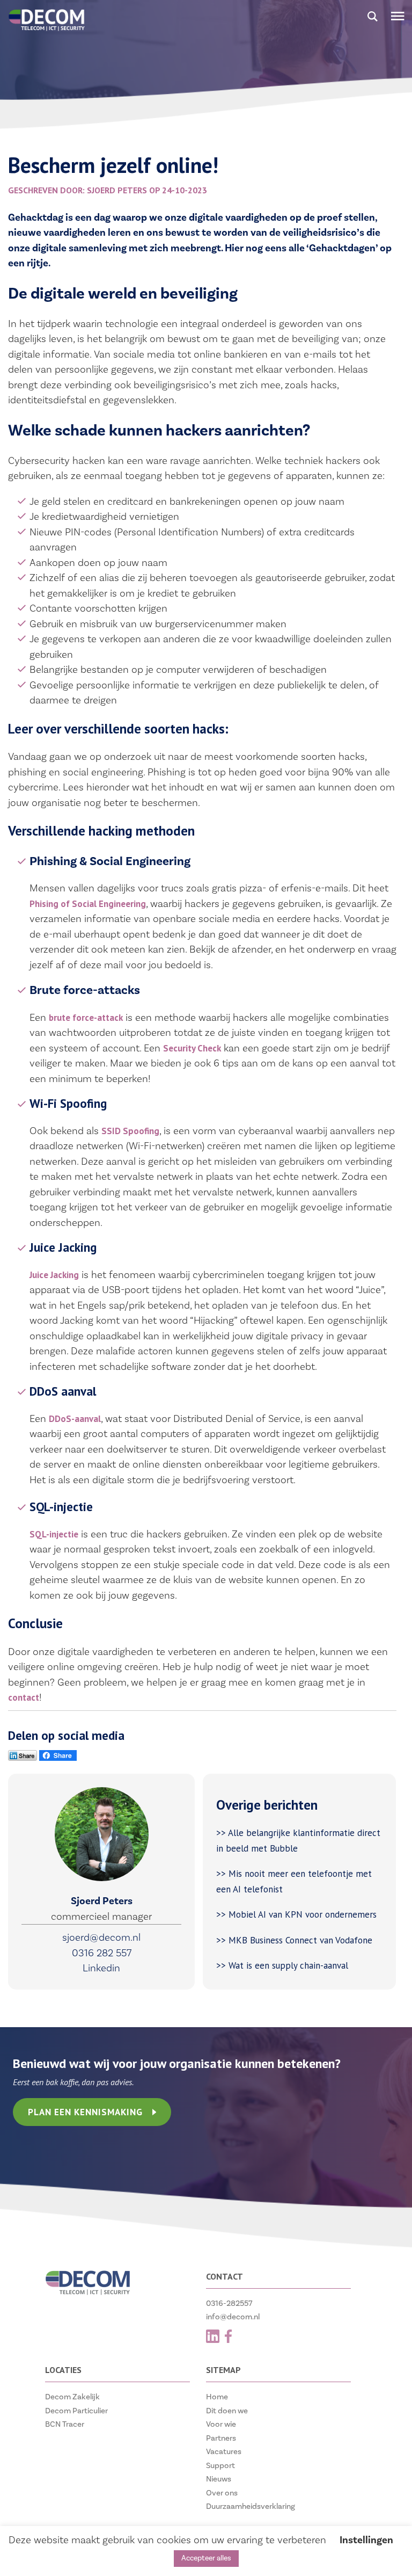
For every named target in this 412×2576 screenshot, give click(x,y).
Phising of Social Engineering (88, 904)
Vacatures (224, 2452)
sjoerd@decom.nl (101, 1938)
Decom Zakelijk (72, 2397)
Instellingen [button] (366, 2540)
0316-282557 (229, 2303)
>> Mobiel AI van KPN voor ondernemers (298, 1914)
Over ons (222, 2493)
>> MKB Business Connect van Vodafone (294, 1940)
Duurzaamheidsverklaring (251, 2506)
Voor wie (221, 2424)
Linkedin (101, 1968)
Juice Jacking (54, 1275)
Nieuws (219, 2479)
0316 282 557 (102, 1953)
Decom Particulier (76, 2411)
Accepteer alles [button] (206, 2558)
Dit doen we (227, 2411)
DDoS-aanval (75, 1419)
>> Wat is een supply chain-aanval (284, 1965)
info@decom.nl (233, 2317)
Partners (221, 2438)
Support (220, 2466)
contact (24, 1697)
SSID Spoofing (130, 1131)
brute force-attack (86, 1018)
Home (217, 2397)
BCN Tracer (65, 2424)
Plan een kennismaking (85, 2112)
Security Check (192, 1048)
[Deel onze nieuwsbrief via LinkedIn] (23, 1758)
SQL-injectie (54, 1534)
